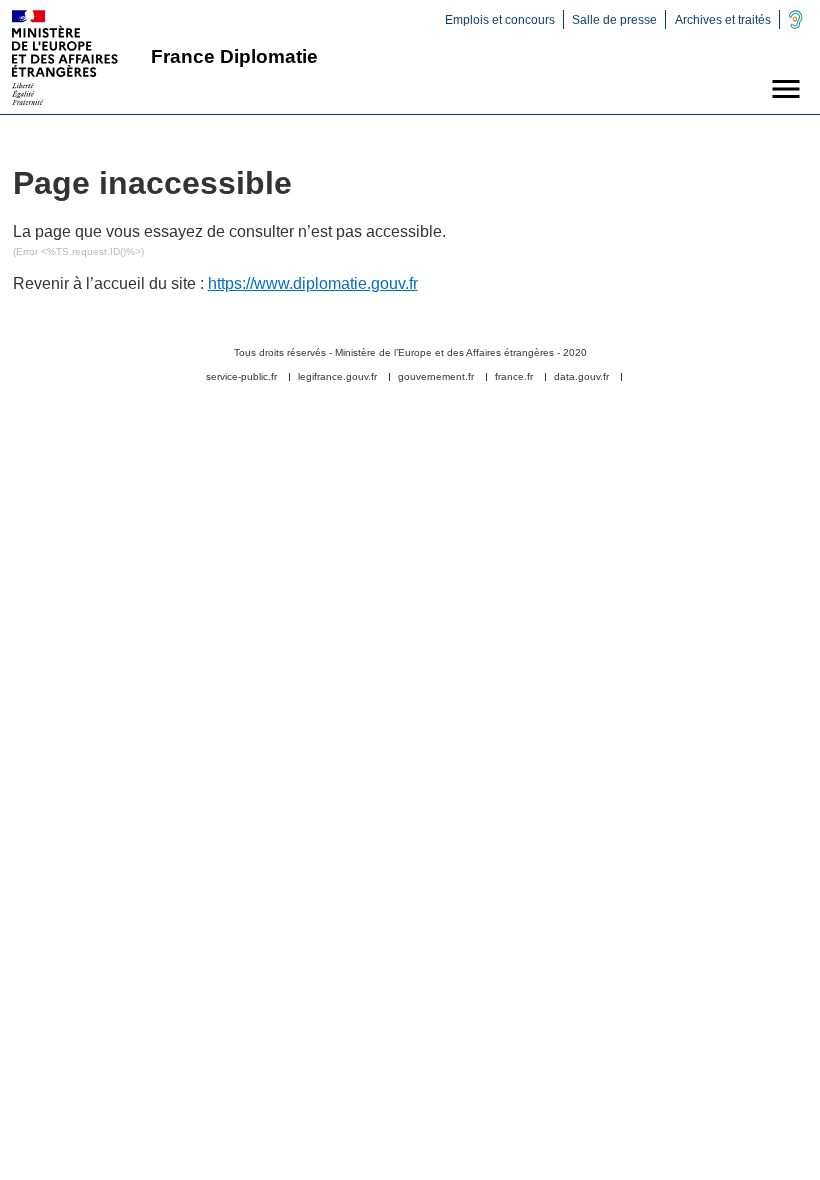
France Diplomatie (234, 56)
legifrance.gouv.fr (337, 377)
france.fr (514, 377)
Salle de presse (614, 20)
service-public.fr (241, 377)
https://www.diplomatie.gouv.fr (313, 283)
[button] (786, 89)
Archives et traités (723, 20)
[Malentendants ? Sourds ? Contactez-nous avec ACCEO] (795, 25)
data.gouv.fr (581, 377)
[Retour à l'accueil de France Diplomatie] (65, 57)
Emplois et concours (500, 20)
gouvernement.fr (436, 377)
